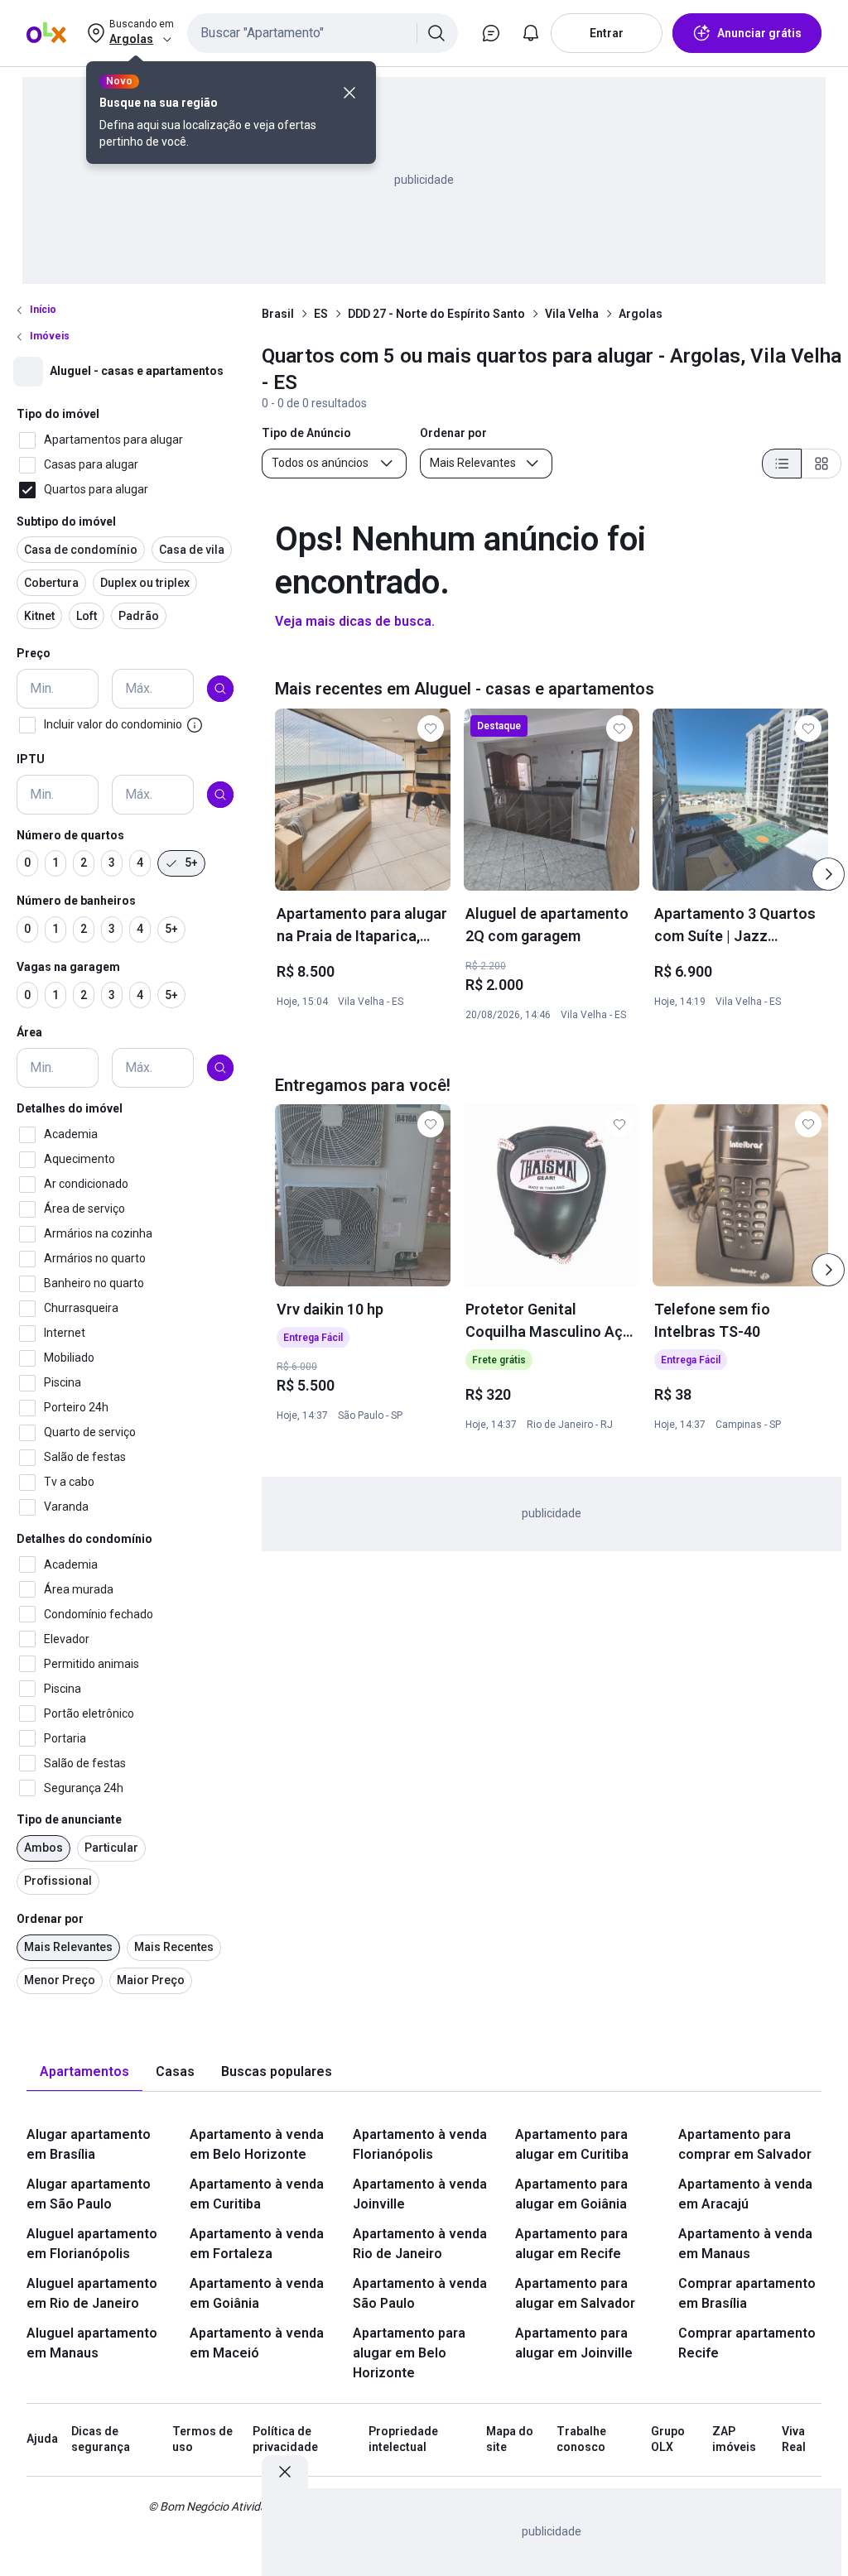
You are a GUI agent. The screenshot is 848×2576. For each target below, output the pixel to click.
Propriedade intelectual (403, 2439)
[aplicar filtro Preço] (220, 689)
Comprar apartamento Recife (747, 2343)
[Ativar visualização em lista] (782, 464)
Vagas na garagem (68, 967)
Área (29, 1032)
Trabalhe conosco (581, 2439)
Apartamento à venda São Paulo (420, 2293)
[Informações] (195, 725)
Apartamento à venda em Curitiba (257, 2194)
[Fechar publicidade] (285, 2472)
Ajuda (42, 2439)
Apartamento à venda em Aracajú (745, 2194)
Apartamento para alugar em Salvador (575, 2293)
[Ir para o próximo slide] (828, 874)
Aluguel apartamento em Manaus (92, 2343)
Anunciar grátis (759, 33)
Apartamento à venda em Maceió (257, 2343)
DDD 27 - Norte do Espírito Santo (436, 314)
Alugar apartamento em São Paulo (89, 2194)
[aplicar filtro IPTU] (220, 795)
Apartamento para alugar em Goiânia (571, 2194)
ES (321, 314)
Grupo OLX (668, 2439)
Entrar (607, 33)
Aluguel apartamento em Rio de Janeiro (92, 2293)
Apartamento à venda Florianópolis (420, 2144)
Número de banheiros (76, 901)
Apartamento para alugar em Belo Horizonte (409, 2353)
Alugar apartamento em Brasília (89, 2144)
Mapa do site (510, 2439)
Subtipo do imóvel (66, 521)
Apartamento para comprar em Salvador (745, 2144)
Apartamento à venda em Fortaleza (257, 2244)
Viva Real (794, 2439)
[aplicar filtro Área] (220, 1068)
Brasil (278, 314)
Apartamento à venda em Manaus (745, 2244)
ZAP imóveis (734, 2439)
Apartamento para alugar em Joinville (574, 2343)
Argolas (641, 314)
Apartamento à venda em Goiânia (257, 2293)
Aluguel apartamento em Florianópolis (92, 2244)
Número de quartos (70, 835)
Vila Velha (572, 314)
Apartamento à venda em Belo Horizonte (257, 2144)
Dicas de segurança (101, 2439)
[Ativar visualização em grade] (821, 464)
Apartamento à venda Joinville (420, 2194)
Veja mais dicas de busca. (355, 621)
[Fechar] (349, 93)
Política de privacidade (285, 2439)
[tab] (84, 2072)
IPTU (31, 759)
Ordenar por (50, 1919)
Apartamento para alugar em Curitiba (572, 2144)
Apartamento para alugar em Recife (571, 2244)
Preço (34, 653)
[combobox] (323, 33)
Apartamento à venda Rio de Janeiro (420, 2244)
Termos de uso (202, 2439)
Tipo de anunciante (69, 1819)
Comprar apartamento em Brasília (747, 2293)
